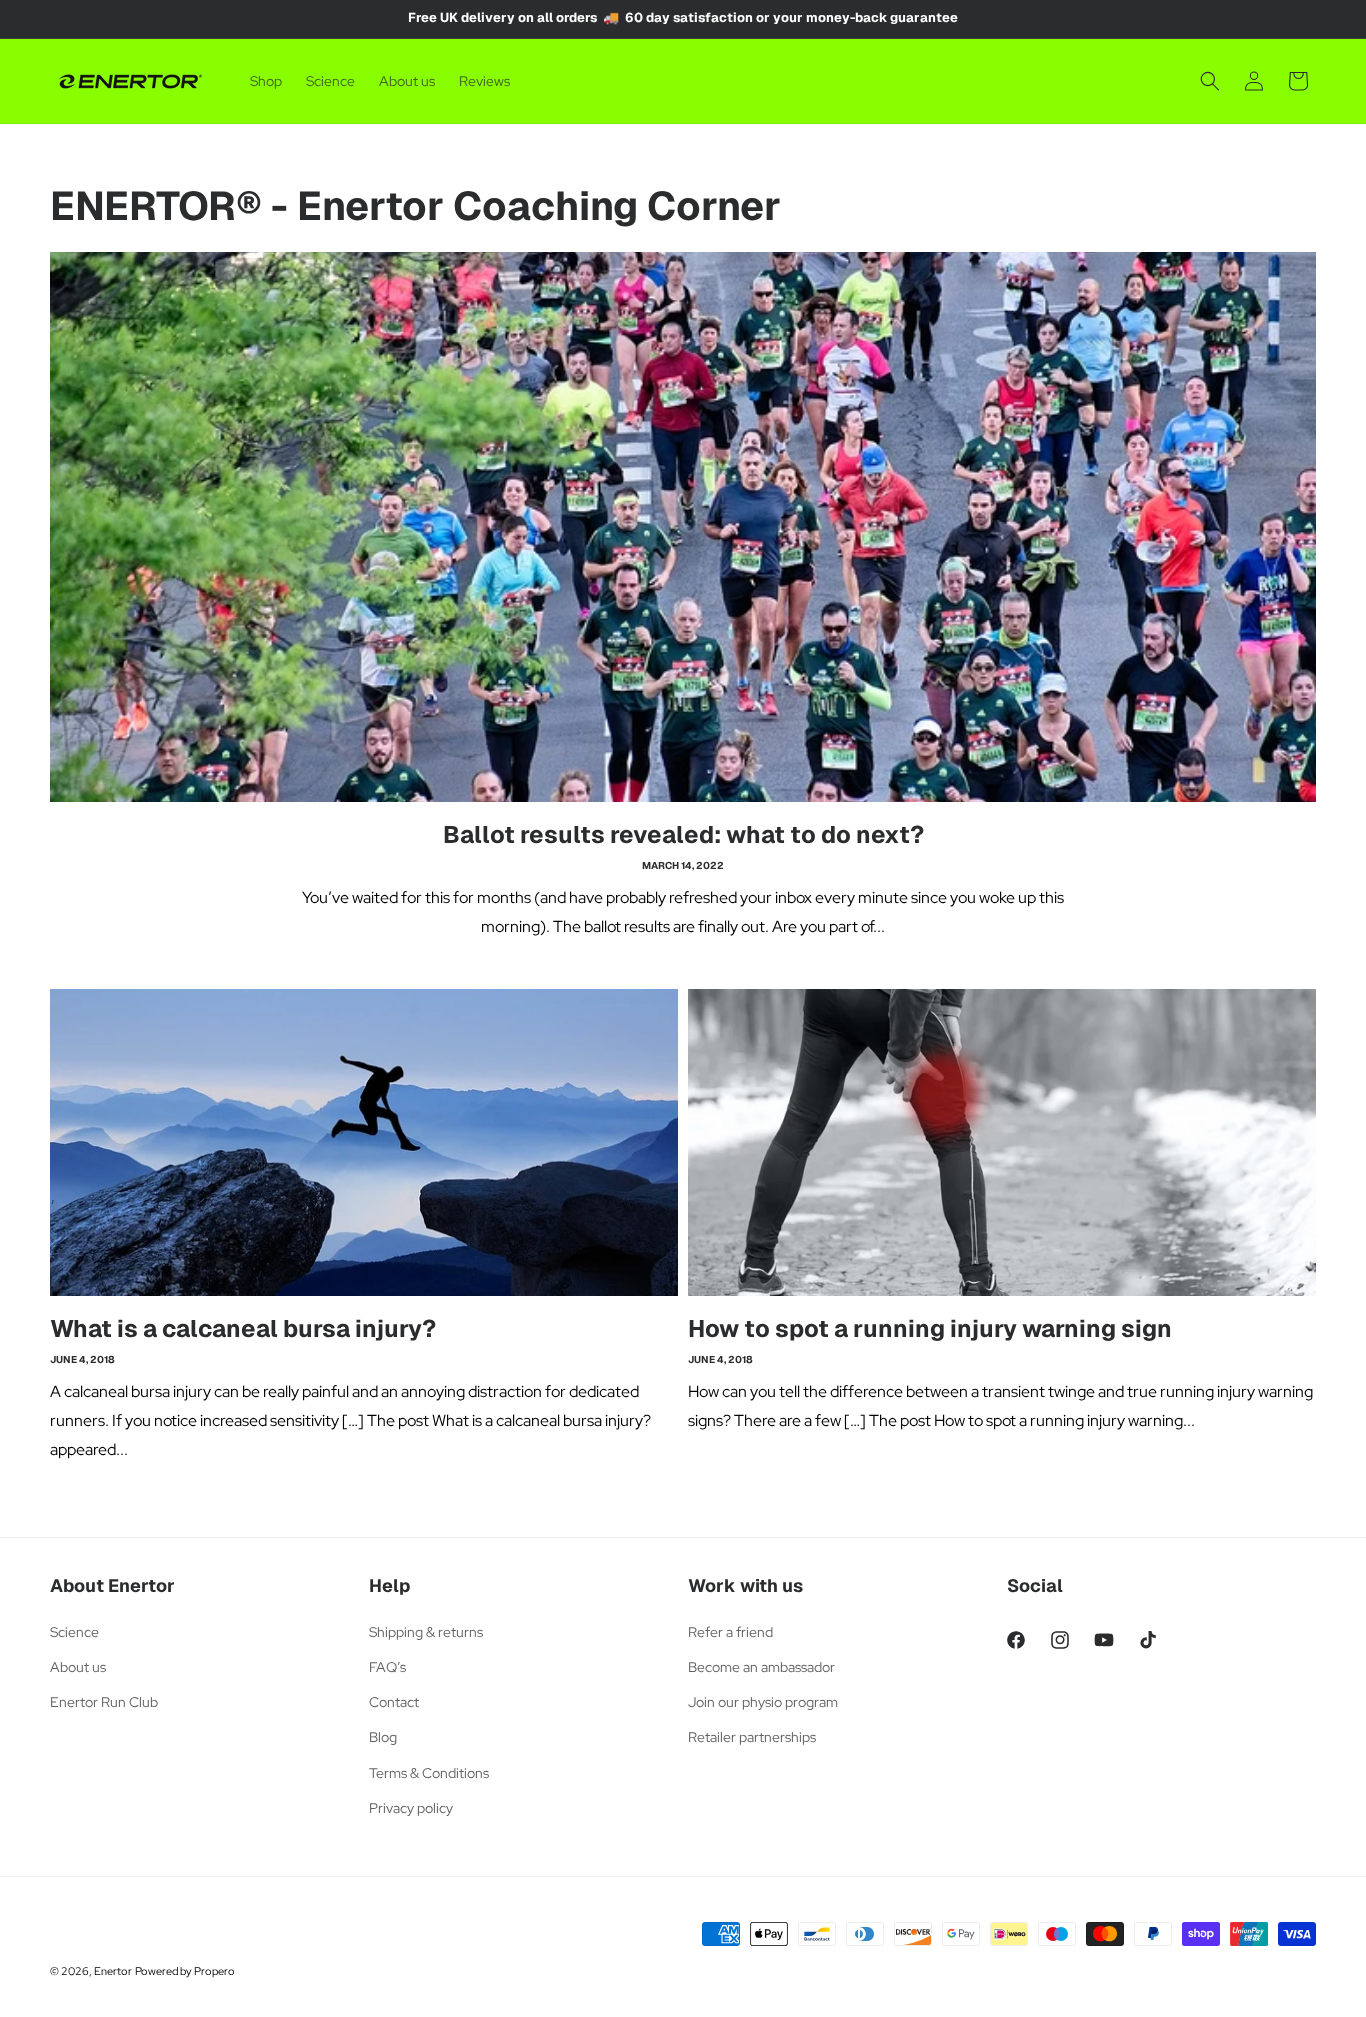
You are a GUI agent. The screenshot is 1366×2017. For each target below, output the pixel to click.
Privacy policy (411, 1808)
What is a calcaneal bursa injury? (243, 1328)
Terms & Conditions (429, 1773)
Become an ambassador (761, 1667)
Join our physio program (763, 1702)
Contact (394, 1702)
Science (74, 1632)
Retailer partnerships (752, 1737)
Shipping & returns (426, 1632)
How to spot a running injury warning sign (930, 1328)
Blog (383, 1737)
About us (78, 1667)
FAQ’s (387, 1667)
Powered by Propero (185, 1971)
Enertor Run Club (104, 1702)
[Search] (1210, 81)
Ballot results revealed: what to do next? (683, 834)
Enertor (113, 1971)
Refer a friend (730, 1632)
